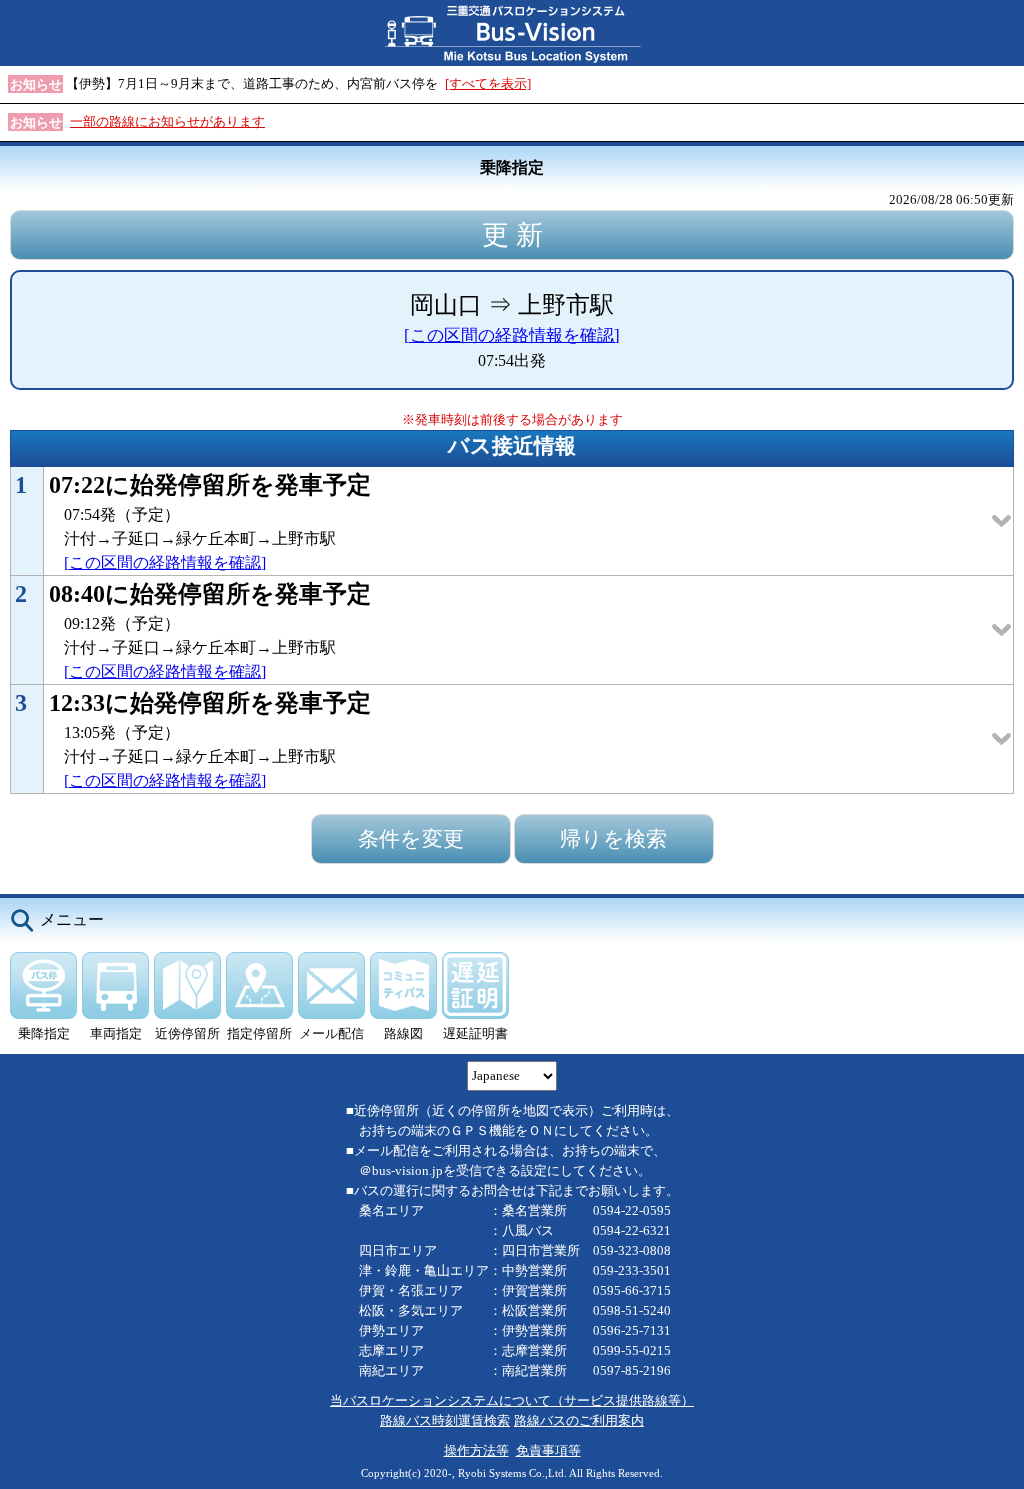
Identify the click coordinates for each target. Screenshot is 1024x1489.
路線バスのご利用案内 (579, 1420)
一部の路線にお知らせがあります (167, 121)
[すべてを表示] (488, 83)
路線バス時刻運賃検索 (445, 1420)
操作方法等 (476, 1450)
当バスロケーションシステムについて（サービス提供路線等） (512, 1400)
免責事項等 (548, 1450)
